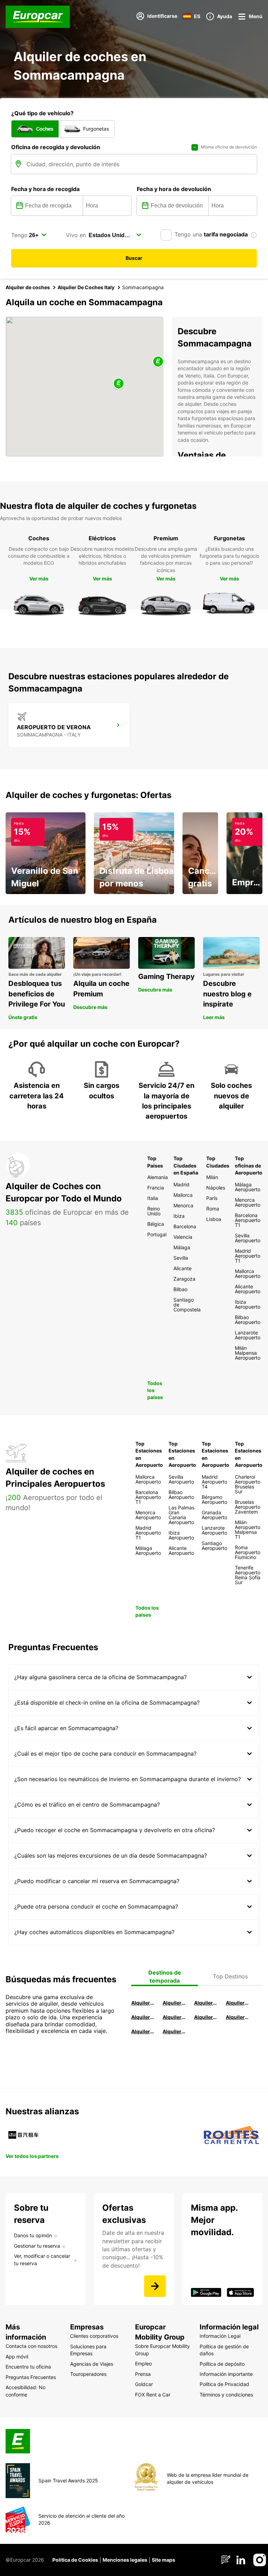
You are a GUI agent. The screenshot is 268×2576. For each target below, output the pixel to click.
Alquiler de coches (28, 287)
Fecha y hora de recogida (45, 189)
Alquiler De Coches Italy (86, 287)
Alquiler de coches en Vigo (238, 2017)
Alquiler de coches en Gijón (238, 2003)
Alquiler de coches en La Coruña (174, 2003)
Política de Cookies (75, 2560)
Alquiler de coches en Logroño (143, 2003)
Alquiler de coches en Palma (143, 2031)
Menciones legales (125, 2560)
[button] (119, 384)
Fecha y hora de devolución (174, 189)
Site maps (163, 2560)
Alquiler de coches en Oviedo (174, 2031)
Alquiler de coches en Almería (174, 2017)
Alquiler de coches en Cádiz (143, 2017)
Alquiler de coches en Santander (206, 2017)
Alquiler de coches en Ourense (206, 2003)
